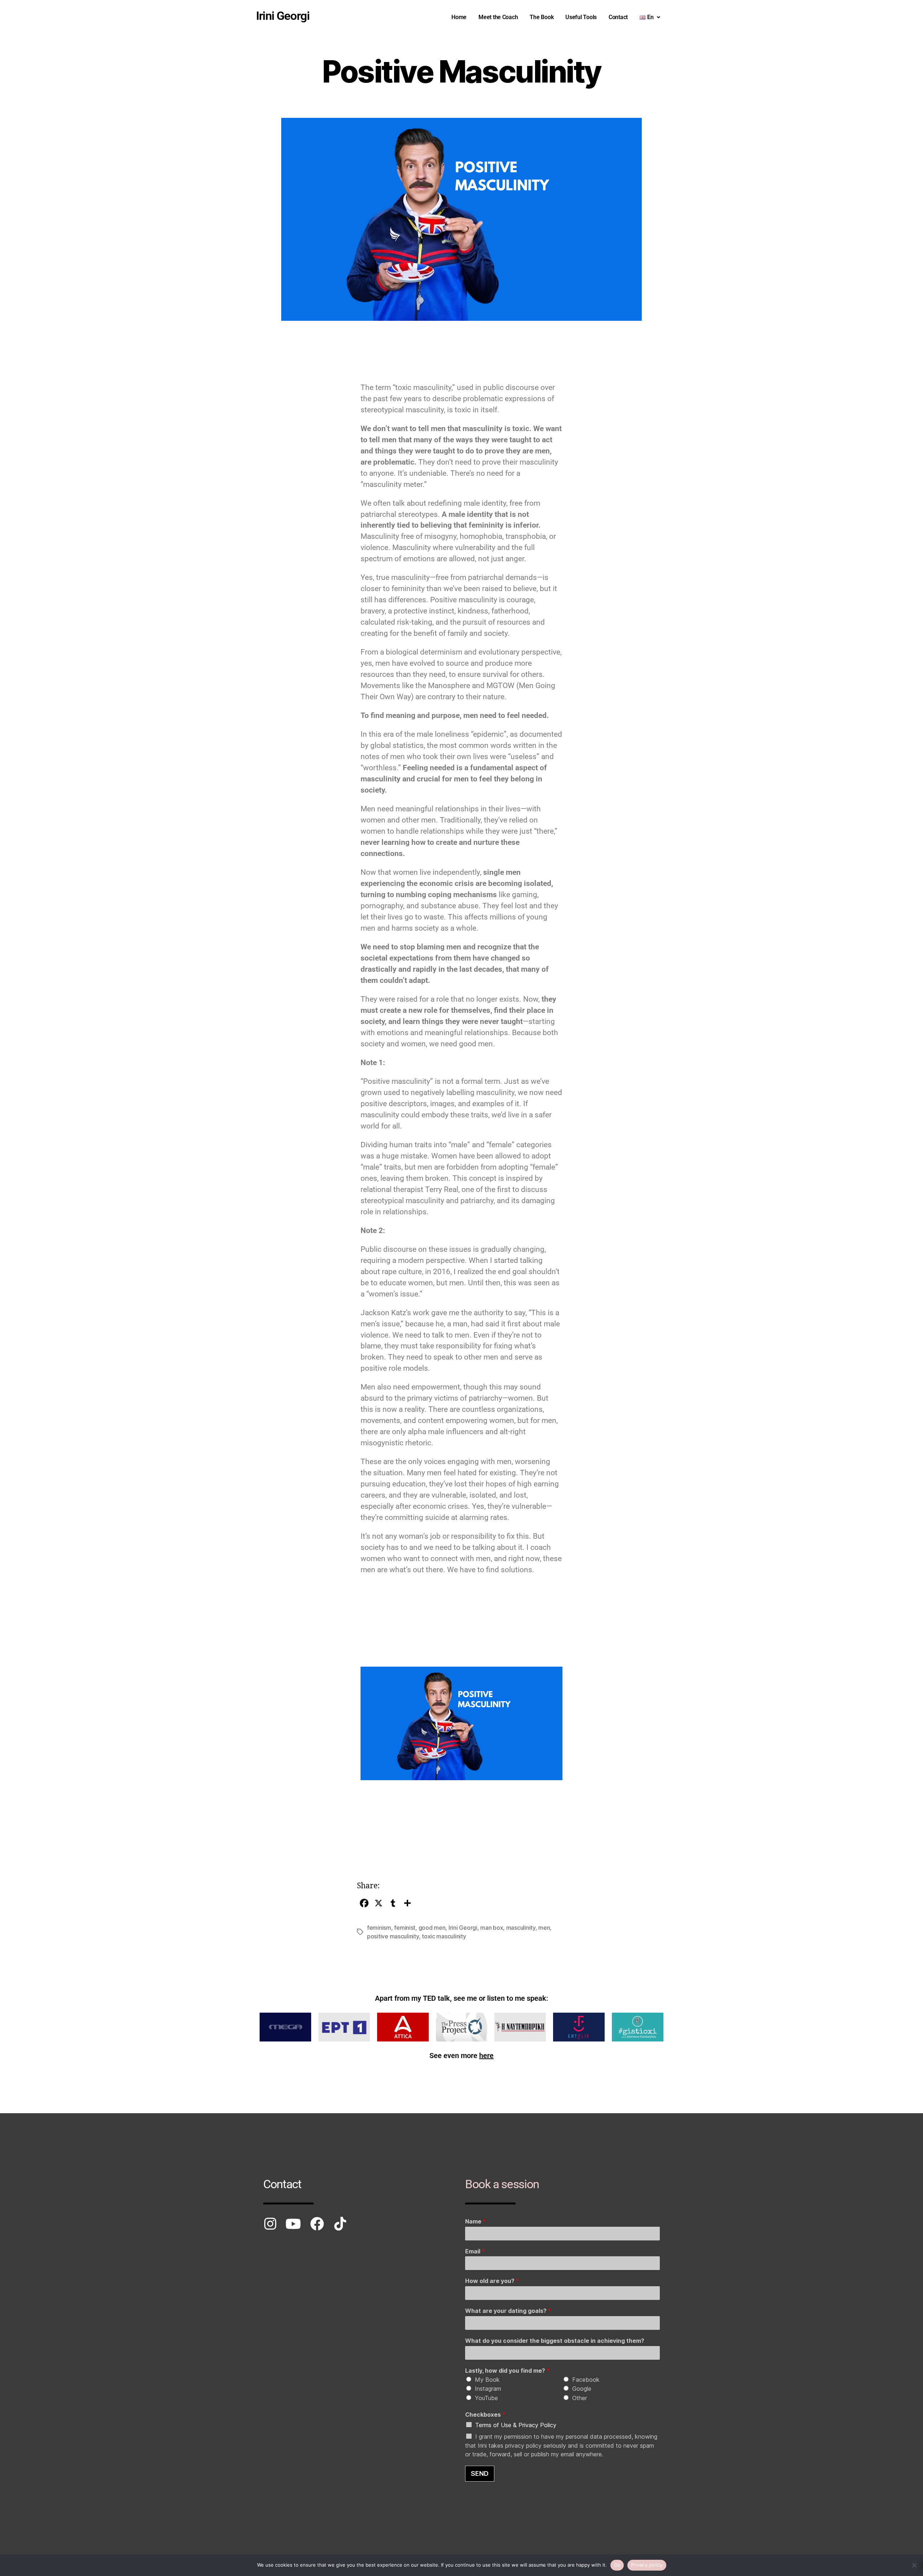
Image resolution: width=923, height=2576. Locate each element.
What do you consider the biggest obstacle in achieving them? (555, 2341)
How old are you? (492, 2281)
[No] (914, 2565)
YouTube (486, 2398)
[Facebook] (317, 2224)
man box (492, 1928)
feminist (405, 1928)
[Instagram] (270, 2224)
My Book (487, 2380)
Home (459, 17)
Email (475, 2251)
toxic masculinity (444, 1936)
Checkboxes (485, 2415)
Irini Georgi (463, 1928)
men (544, 1928)
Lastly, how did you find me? (507, 2371)
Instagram (488, 2389)
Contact (618, 17)
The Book (542, 17)
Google (582, 2389)
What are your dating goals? (508, 2311)
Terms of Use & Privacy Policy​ (516, 2425)
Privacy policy (647, 2565)
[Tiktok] (340, 2224)
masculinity (521, 1928)
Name (476, 2221)
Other (580, 2398)
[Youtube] (293, 2224)
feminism (379, 1928)
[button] (650, 17)
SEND (480, 2473)
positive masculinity (393, 1936)
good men (432, 1928)
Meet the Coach (498, 17)
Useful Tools (581, 17)
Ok (617, 2565)
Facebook (586, 2380)
